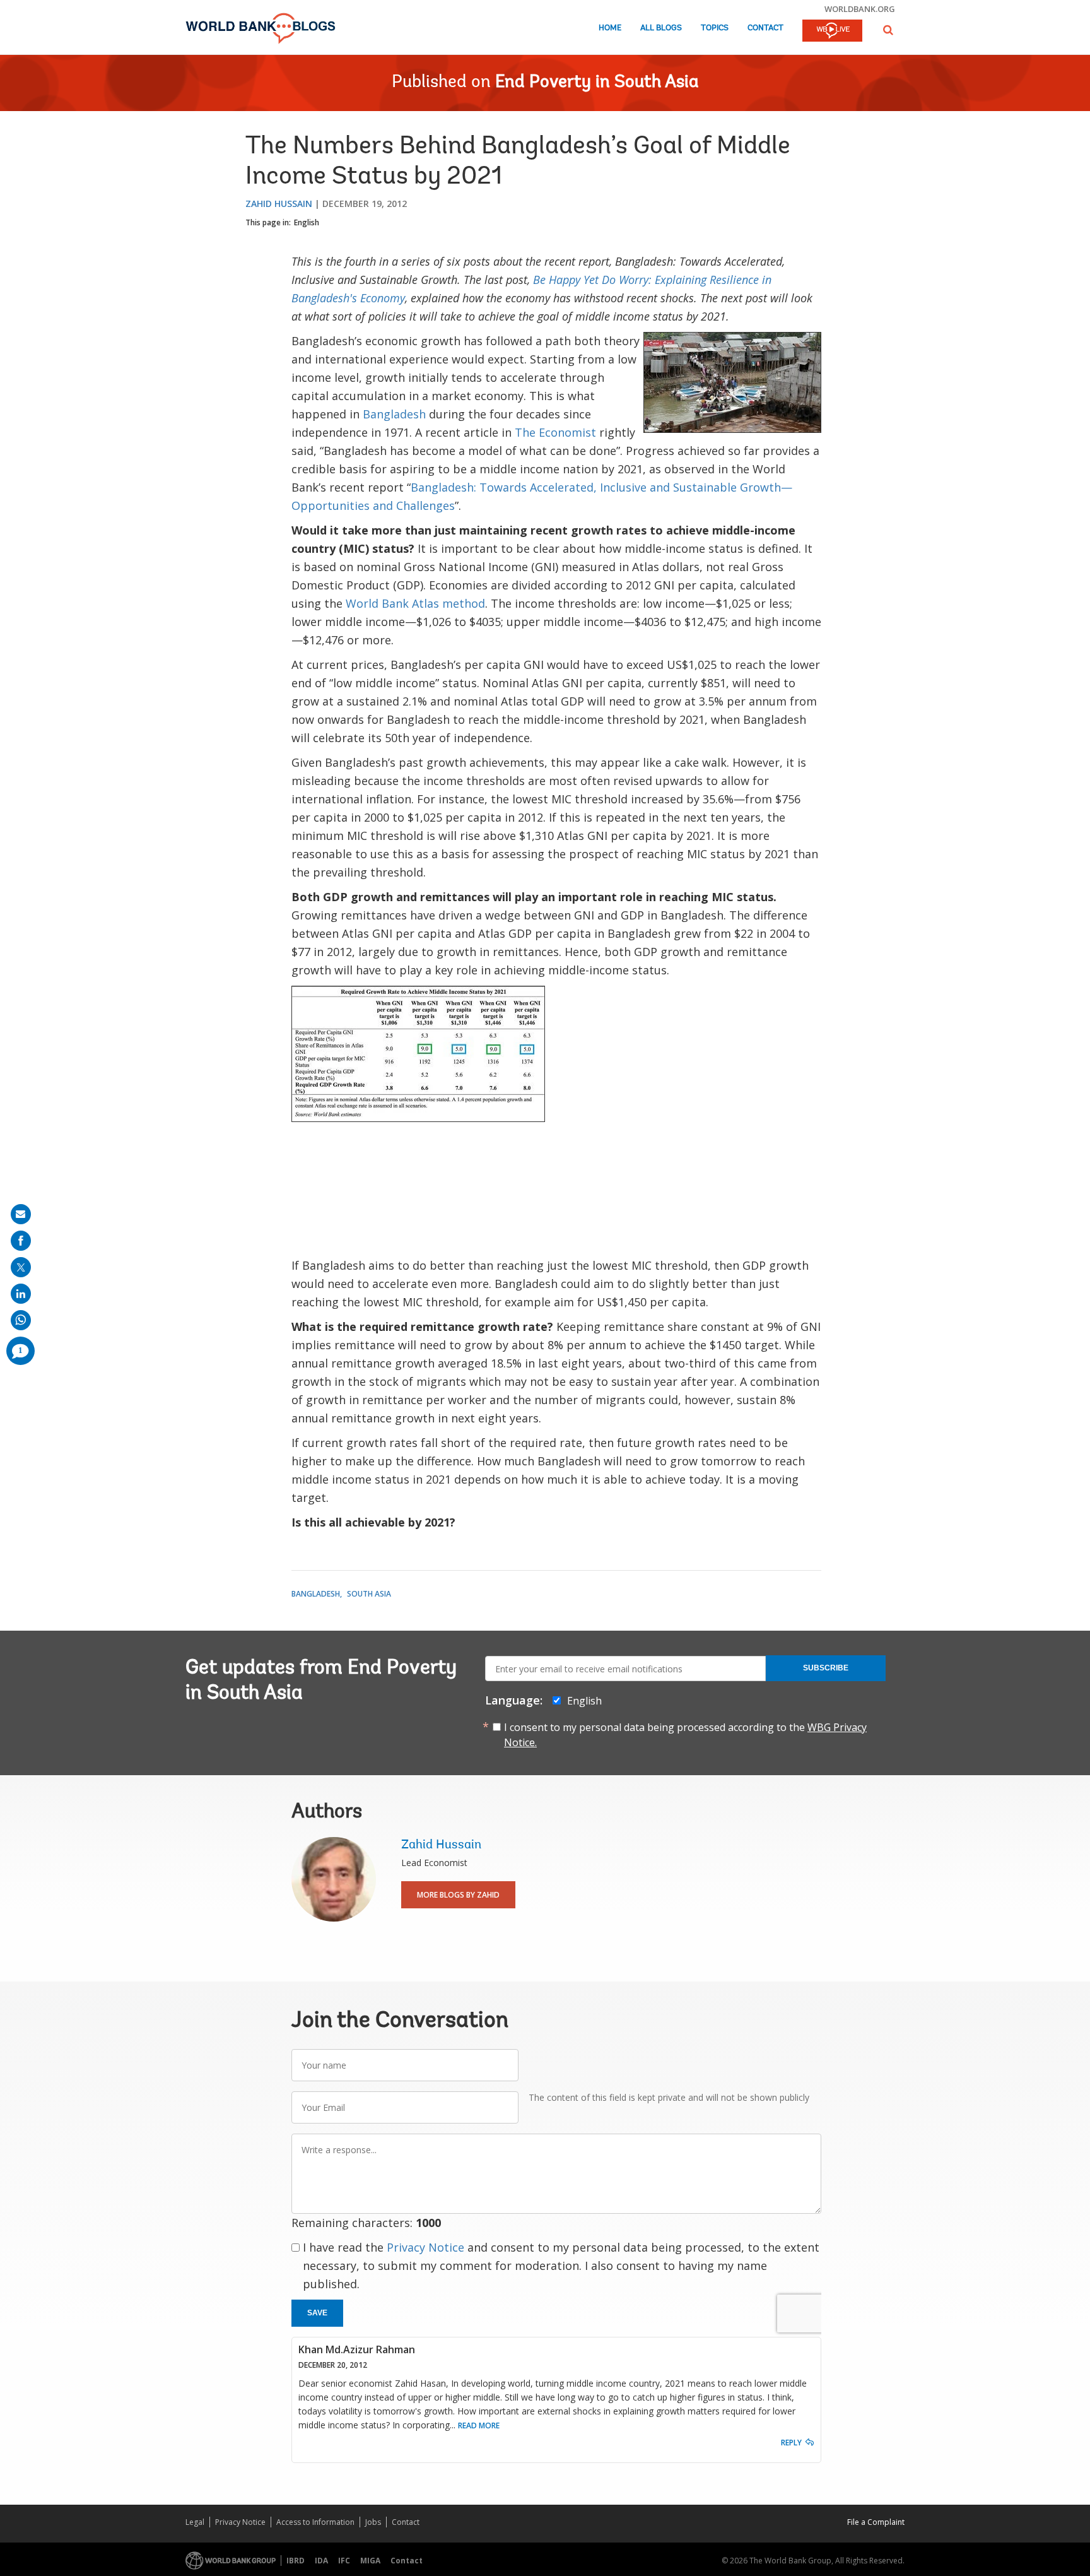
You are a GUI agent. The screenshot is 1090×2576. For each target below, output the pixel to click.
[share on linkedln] (21, 1294)
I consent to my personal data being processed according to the (685, 1735)
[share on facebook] (21, 1241)
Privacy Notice (425, 2247)
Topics (715, 28)
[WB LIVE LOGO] (832, 32)
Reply (791, 2443)
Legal (195, 2522)
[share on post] (21, 1267)
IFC (344, 2561)
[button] (888, 30)
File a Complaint (876, 2522)
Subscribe (826, 1668)
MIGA (370, 2561)
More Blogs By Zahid (458, 1895)
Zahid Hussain (279, 204)
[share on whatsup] (21, 1320)
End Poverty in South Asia (597, 83)
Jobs (373, 2522)
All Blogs (661, 28)
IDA (321, 2561)
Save (317, 2313)
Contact (765, 28)
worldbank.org (860, 9)
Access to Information (315, 2522)
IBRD (296, 2561)
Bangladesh (394, 414)
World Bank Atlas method (415, 603)
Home (610, 28)
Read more (479, 2425)
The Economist (555, 432)
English (307, 222)
